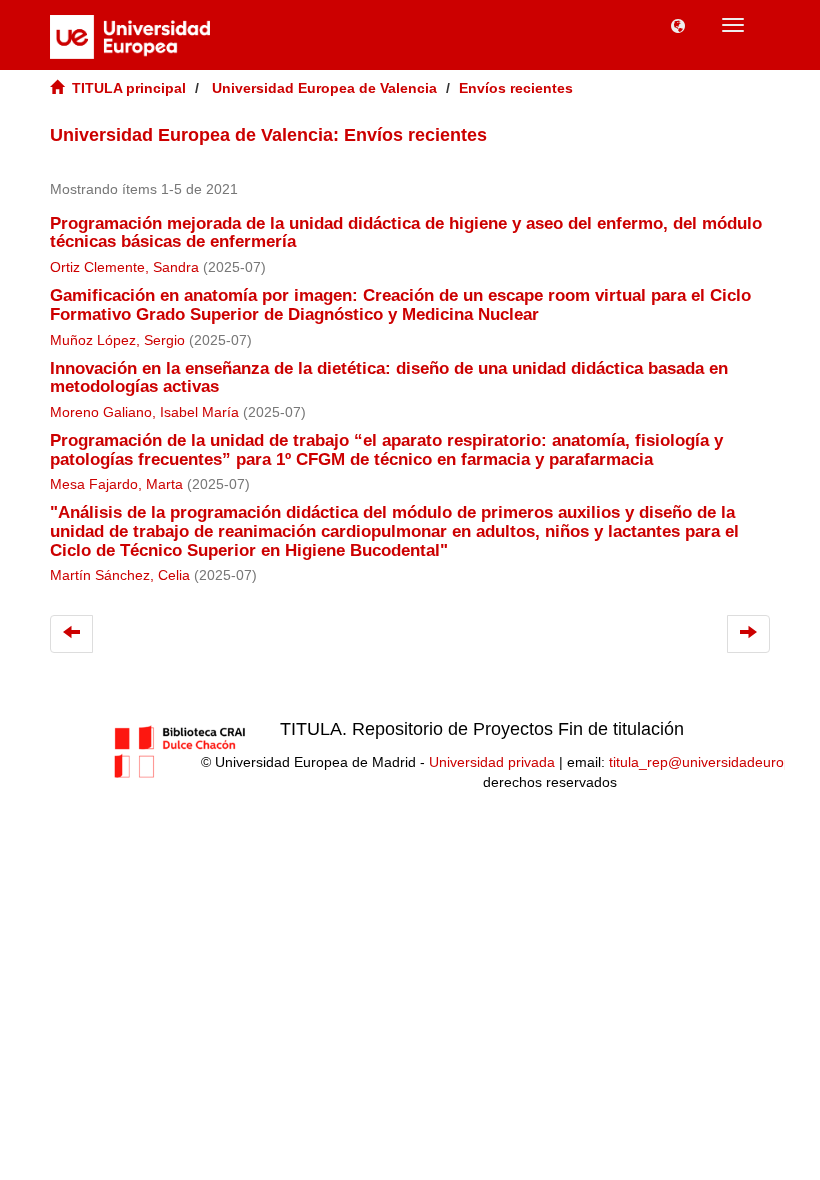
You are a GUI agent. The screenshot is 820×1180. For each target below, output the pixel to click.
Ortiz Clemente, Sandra (124, 267)
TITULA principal (129, 88)
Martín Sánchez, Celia (120, 575)
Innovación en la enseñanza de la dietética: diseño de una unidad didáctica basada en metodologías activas (389, 378)
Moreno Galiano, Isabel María (144, 412)
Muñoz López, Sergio (117, 340)
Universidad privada (492, 762)
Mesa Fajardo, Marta (116, 484)
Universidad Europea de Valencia (324, 88)
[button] (678, 25)
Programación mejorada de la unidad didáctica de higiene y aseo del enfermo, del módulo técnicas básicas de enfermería (406, 233)
